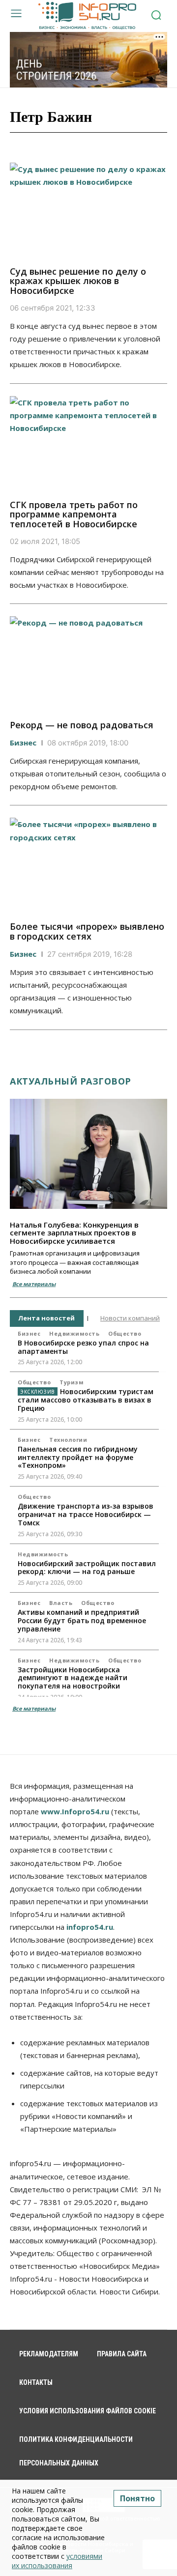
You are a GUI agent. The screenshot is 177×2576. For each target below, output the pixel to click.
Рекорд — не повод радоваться (82, 725)
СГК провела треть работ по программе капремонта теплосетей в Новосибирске (74, 515)
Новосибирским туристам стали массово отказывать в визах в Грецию (86, 1400)
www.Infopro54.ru (75, 1811)
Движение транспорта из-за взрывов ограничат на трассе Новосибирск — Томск (86, 1514)
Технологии (68, 1440)
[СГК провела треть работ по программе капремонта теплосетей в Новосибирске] (88, 443)
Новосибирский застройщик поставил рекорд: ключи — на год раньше (87, 1568)
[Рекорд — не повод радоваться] (88, 663)
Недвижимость (74, 1333)
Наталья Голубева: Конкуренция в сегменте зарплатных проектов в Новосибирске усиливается (74, 1233)
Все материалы (34, 1284)
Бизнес (23, 743)
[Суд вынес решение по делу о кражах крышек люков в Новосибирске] (88, 210)
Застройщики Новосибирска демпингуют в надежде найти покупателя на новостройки (73, 1678)
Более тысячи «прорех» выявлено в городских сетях (87, 931)
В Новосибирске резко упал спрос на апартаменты (83, 1347)
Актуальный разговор (71, 1081)
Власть (61, 1603)
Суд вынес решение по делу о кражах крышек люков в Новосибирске (78, 281)
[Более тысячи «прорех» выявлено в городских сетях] (88, 865)
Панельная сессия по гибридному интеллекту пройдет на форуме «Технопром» (78, 1457)
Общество (125, 1333)
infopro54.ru (90, 1927)
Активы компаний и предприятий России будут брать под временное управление (82, 1620)
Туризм (72, 1382)
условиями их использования (57, 2561)
